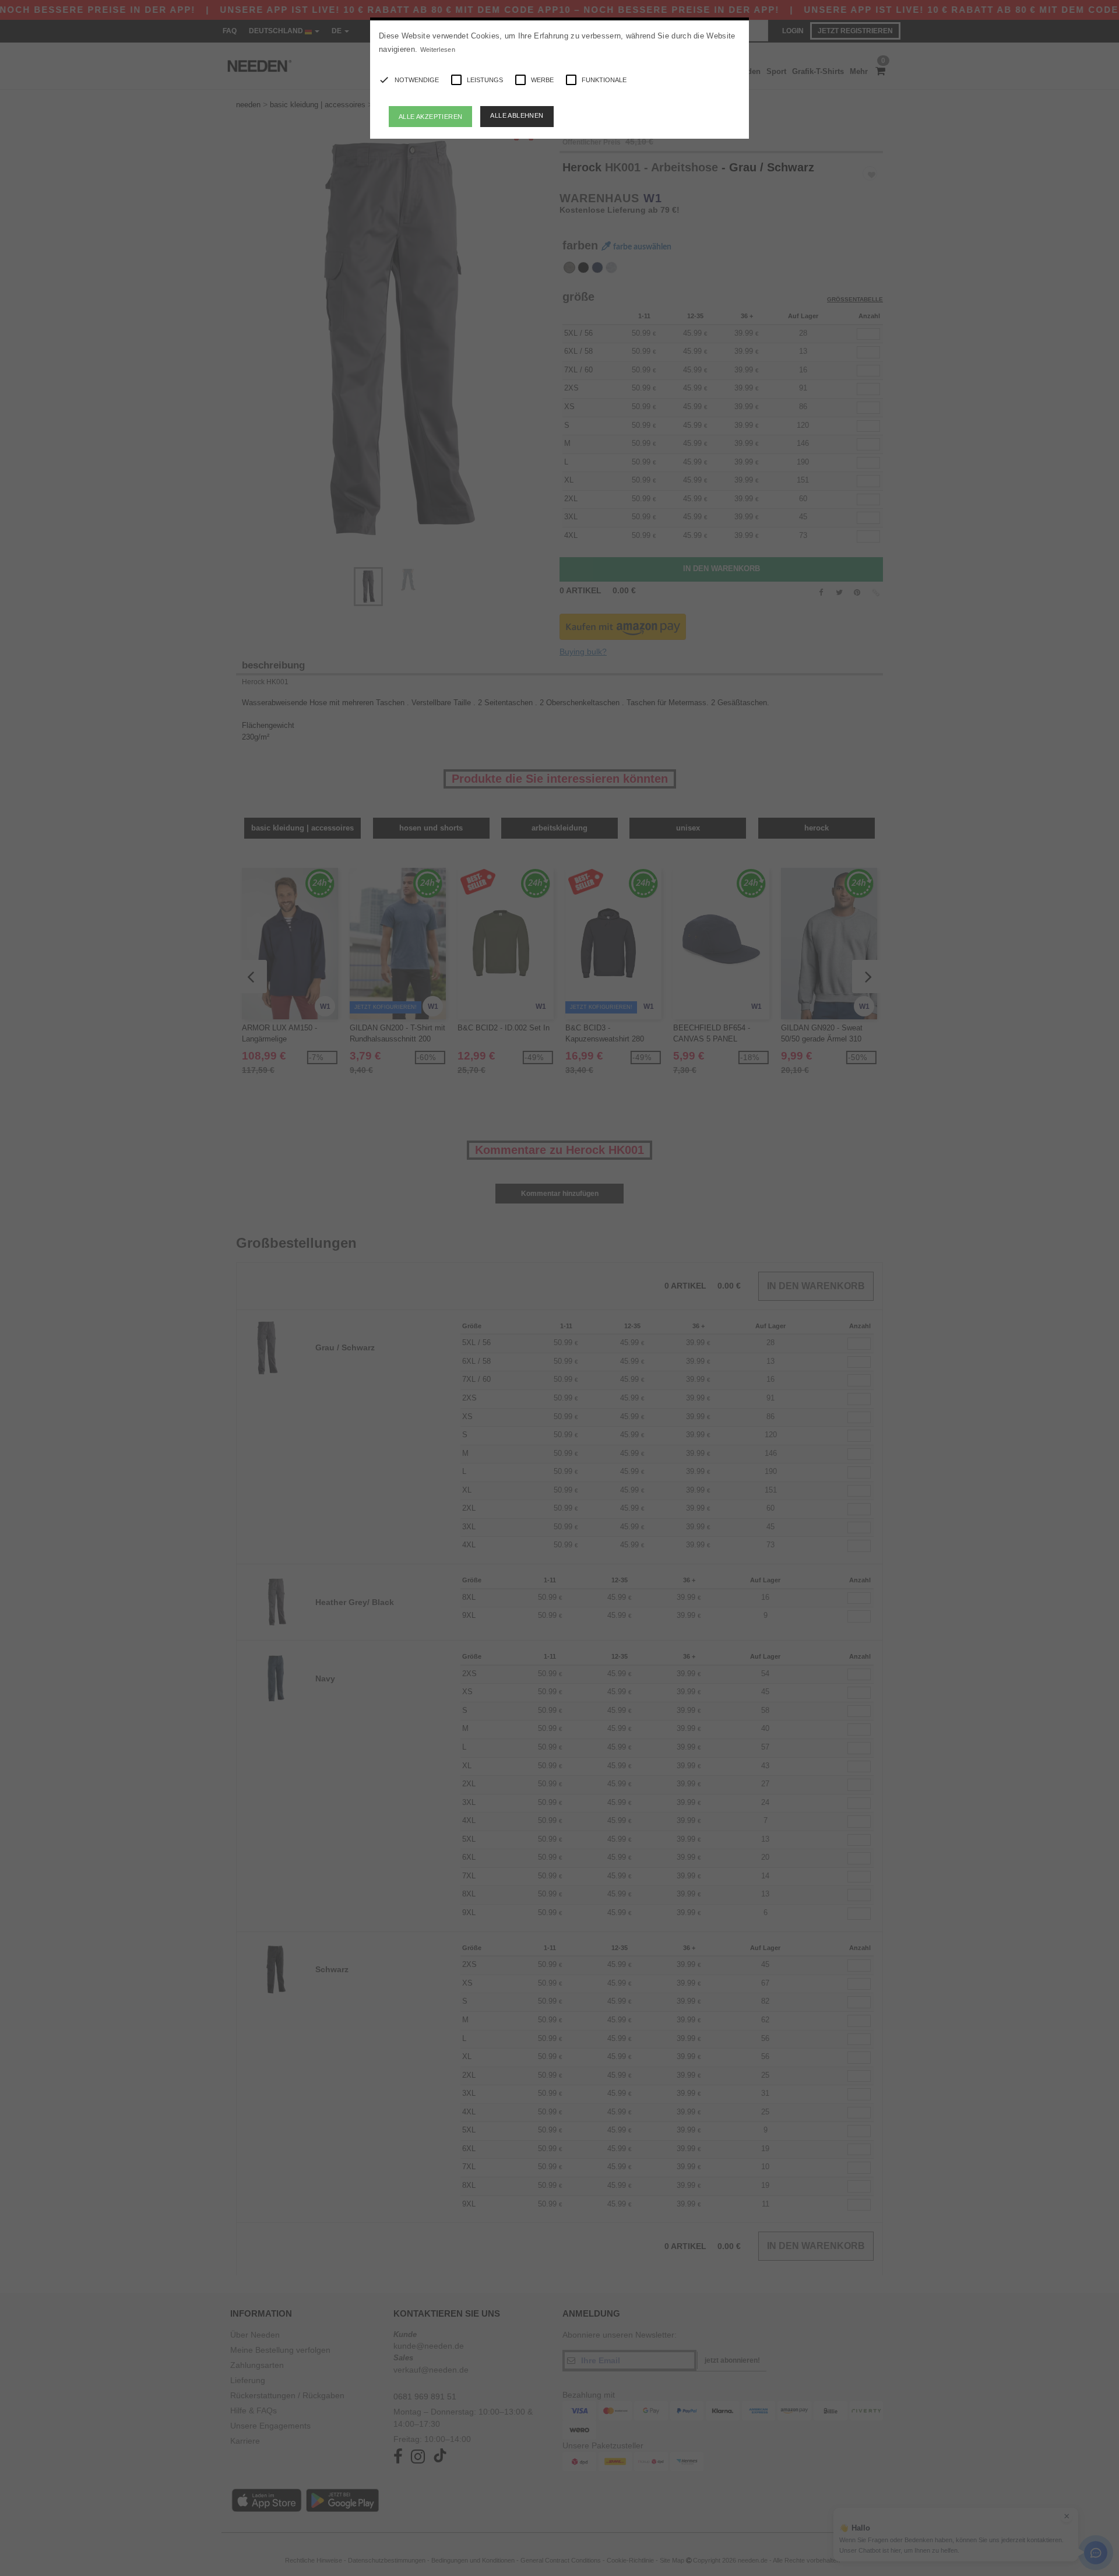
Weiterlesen (438, 50)
